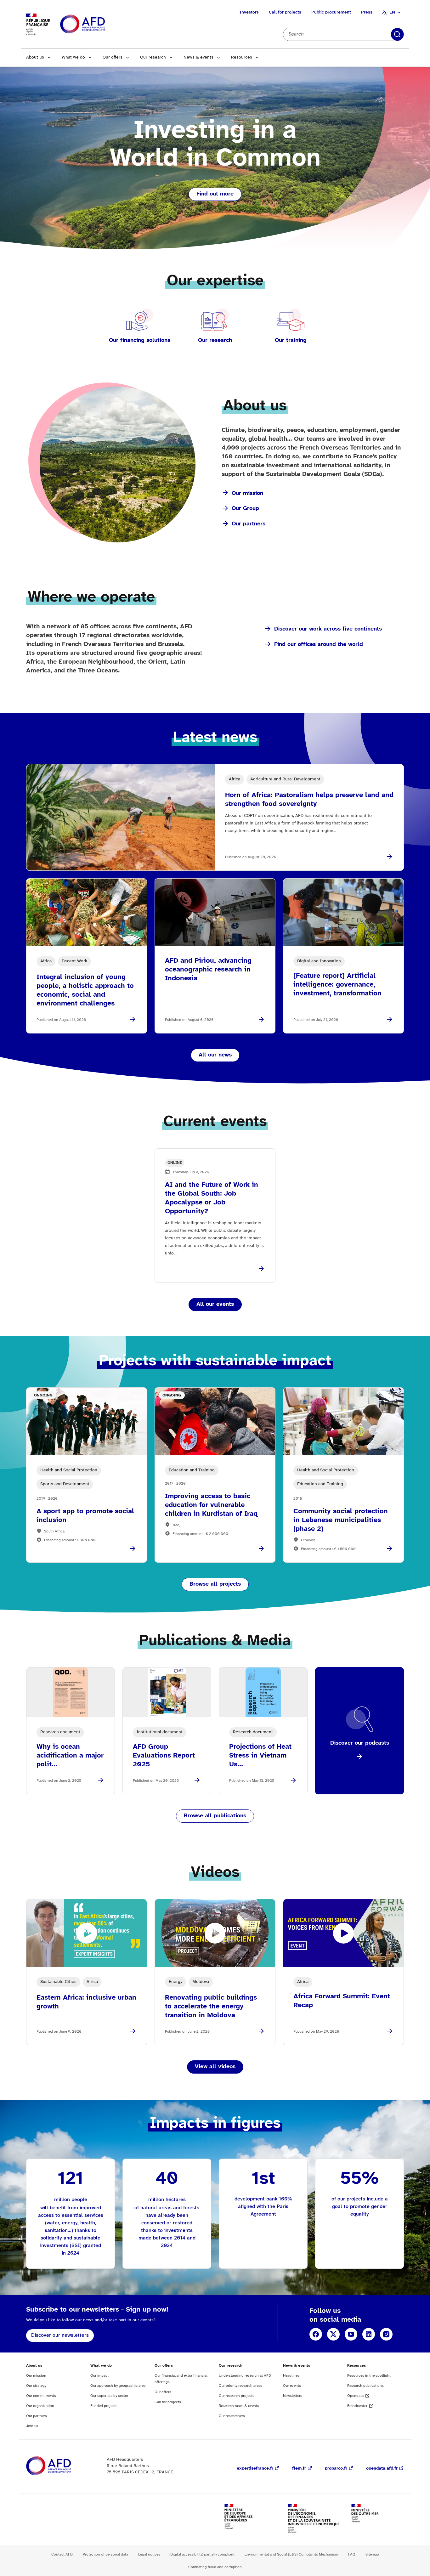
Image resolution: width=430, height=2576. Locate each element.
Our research (153, 57)
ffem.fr (299, 2468)
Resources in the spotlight (369, 2376)
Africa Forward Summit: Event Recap (342, 2001)
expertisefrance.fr (255, 2468)
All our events (215, 1304)
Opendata (355, 2396)
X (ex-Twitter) (333, 2334)
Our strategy (36, 2386)
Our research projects (237, 2396)
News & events (198, 57)
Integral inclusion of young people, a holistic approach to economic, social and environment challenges (85, 990)
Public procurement (331, 12)
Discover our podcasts (360, 1743)
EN (392, 12)
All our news (215, 1055)
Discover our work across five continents (328, 629)
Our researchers (232, 2416)
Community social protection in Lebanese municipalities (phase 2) (341, 1520)
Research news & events (239, 2406)
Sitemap (372, 2554)
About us (35, 57)
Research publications (365, 2386)
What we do (73, 57)
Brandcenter (357, 2406)
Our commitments (41, 2396)
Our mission (247, 493)
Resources (242, 57)
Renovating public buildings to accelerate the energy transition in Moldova (211, 2007)
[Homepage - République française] (97, 24)
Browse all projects (215, 1584)
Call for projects (285, 12)
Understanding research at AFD (245, 2376)
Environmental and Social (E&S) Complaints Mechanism (291, 2554)
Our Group (245, 509)
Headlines (291, 2376)
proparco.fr (336, 2468)
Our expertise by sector (109, 2396)
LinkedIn (369, 2334)
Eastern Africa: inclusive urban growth (86, 2002)
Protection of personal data (105, 2554)
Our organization (40, 2406)
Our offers (113, 57)
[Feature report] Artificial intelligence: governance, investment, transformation (337, 985)
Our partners (249, 524)
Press (367, 12)
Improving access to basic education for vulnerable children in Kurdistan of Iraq (211, 1505)
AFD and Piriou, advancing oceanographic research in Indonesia (208, 970)
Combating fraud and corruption (215, 2567)
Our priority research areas (240, 2386)
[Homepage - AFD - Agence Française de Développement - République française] (63, 2466)
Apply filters (397, 34)
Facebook (316, 2334)
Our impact (99, 2376)
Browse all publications (215, 1816)
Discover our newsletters (60, 2335)
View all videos (215, 2067)
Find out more (215, 194)
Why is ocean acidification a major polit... (70, 1756)
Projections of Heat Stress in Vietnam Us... (260, 1756)
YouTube (351, 2334)
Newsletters (293, 2396)
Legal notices (149, 2554)
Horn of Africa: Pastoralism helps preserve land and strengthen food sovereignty (309, 800)
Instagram (386, 2334)
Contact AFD (62, 2554)
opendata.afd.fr (382, 2468)
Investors (249, 12)
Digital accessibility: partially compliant (202, 2554)
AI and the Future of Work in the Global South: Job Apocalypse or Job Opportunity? (212, 1198)
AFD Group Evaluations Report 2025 (164, 1756)
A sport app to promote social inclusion (85, 1516)
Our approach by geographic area (118, 2386)
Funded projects (104, 2406)
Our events (292, 2386)
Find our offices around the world (319, 645)
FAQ (352, 2554)
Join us (32, 2426)
